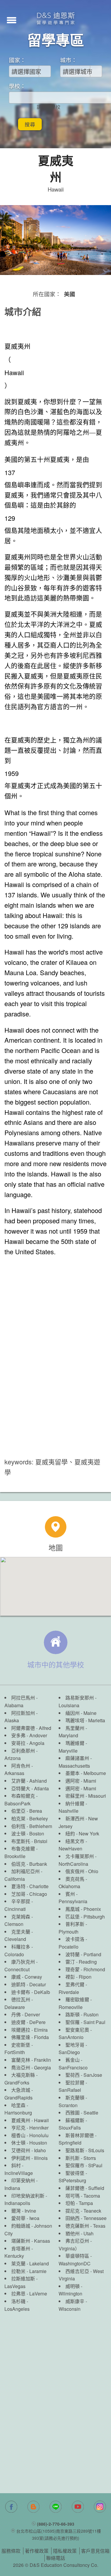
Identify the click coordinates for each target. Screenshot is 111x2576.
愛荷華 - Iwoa (25, 2218)
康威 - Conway (27, 1977)
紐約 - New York (82, 1833)
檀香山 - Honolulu (30, 2135)
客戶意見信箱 (95, 2551)
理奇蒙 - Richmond (85, 1969)
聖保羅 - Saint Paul (85, 2022)
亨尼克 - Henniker (30, 2128)
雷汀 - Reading (81, 1962)
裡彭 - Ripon (78, 1977)
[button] (12, 19)
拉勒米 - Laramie (29, 2271)
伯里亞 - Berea (27, 1811)
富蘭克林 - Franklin (31, 2060)
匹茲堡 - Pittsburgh (85, 1917)
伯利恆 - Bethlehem (32, 1826)
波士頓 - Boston (28, 1833)
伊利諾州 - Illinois (29, 2158)
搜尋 (30, 124)
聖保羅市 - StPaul (84, 2165)
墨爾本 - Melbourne (86, 1773)
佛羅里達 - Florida (30, 2037)
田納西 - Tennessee (86, 2218)
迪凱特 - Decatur (29, 1984)
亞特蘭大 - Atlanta (30, 1788)
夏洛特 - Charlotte (30, 1886)
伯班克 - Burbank (29, 1864)
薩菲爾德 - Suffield (85, 2188)
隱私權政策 (65, 2551)
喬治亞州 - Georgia (31, 2067)
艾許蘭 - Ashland (29, 1781)
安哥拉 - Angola (28, 1743)
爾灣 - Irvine (24, 2211)
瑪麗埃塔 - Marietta (85, 1720)
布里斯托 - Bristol (29, 1841)
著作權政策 (37, 2551)
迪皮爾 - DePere (28, 2022)
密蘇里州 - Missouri (86, 1796)
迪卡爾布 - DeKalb (31, 1992)
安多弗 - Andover (29, 1735)
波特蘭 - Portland (83, 1954)
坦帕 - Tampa (79, 2203)
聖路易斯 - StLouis (85, 2150)
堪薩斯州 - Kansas (31, 2241)
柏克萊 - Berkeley (30, 1818)
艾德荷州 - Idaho (29, 2150)
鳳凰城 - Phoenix (83, 1909)
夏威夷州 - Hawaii (30, 2120)
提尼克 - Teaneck (83, 2211)
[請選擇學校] (49, 107)
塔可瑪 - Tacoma (83, 2196)
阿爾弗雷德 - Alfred (31, 1728)
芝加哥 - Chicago (29, 1894)
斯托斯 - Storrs (81, 2158)
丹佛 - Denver (26, 2014)
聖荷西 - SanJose (84, 2075)
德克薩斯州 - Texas (85, 2226)
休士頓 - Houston (29, 2143)
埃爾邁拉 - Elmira (29, 2030)
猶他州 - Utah (79, 2233)
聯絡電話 (56, 2558)
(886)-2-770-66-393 (56, 2524)
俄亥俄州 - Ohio (82, 1871)
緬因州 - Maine (81, 1713)
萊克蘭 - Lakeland (30, 2263)
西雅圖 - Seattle (82, 2113)
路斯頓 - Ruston (82, 2014)
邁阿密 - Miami (81, 1781)
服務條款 (11, 2551)
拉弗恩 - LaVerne (29, 2294)
